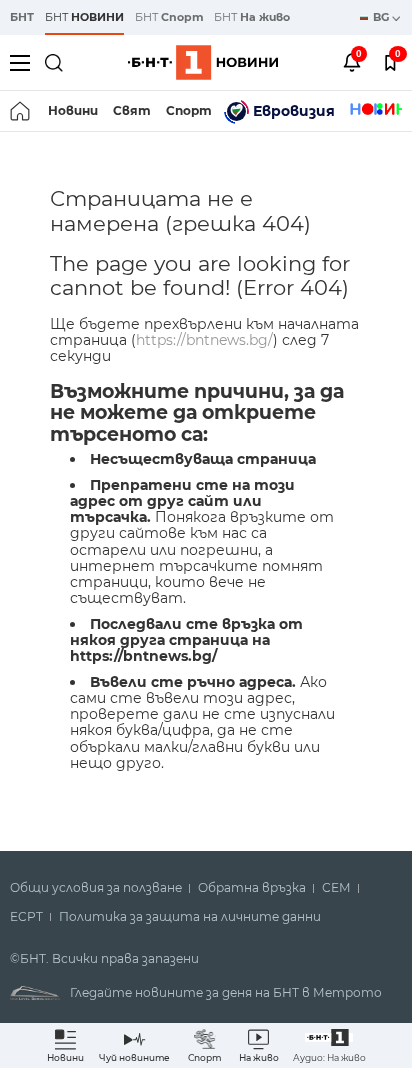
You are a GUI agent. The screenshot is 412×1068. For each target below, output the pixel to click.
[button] (329, 1045)
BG (382, 17)
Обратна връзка (252, 888)
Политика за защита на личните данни (190, 917)
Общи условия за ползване (96, 888)
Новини (73, 110)
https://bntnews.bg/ (204, 340)
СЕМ (336, 888)
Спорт (189, 110)
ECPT (26, 917)
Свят (132, 110)
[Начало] (21, 111)
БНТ (22, 17)
